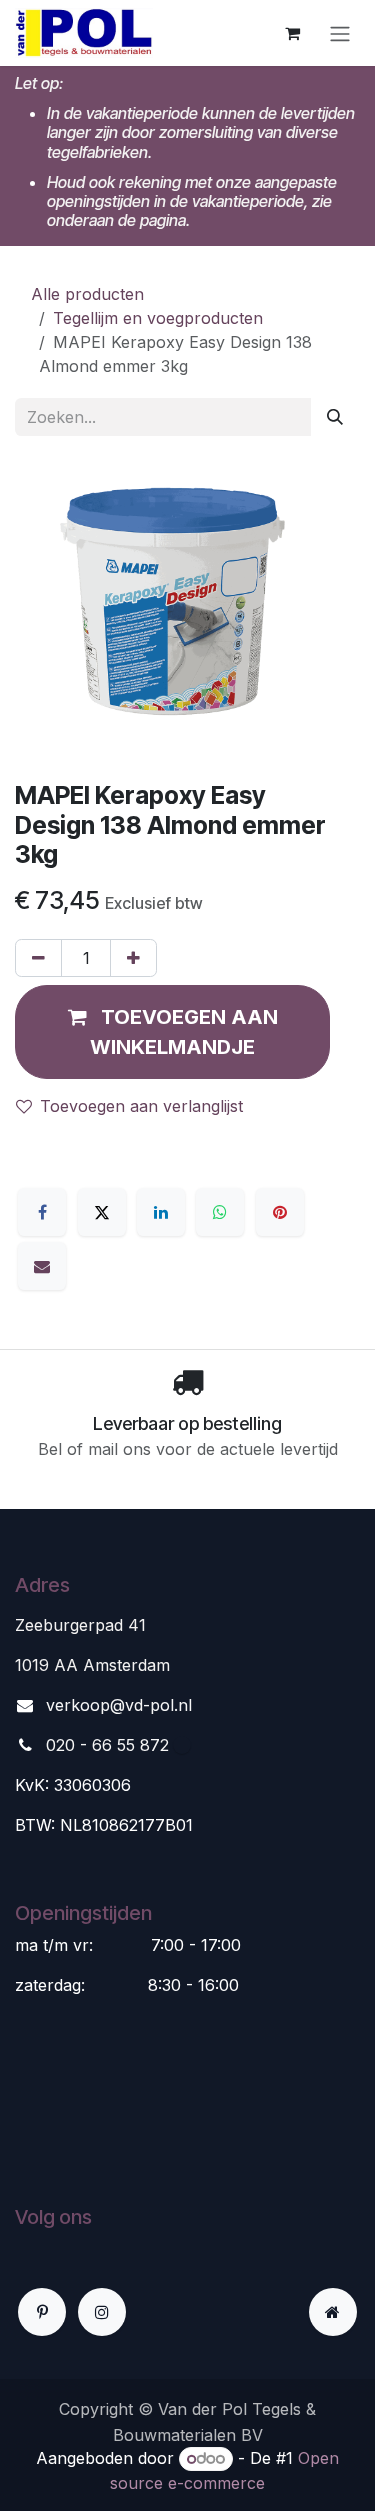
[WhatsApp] (220, 1212)
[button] (172, 1032)
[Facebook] (42, 1212)
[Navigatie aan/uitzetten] (340, 33)
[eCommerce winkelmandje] (292, 33)
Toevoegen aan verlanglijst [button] (141, 1106)
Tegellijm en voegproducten (158, 318)
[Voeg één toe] (133, 958)
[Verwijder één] (38, 958)
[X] (102, 1212)
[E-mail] (42, 1266)
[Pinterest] (280, 1212)
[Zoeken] (335, 417)
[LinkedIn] (161, 1212)
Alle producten (87, 294)
